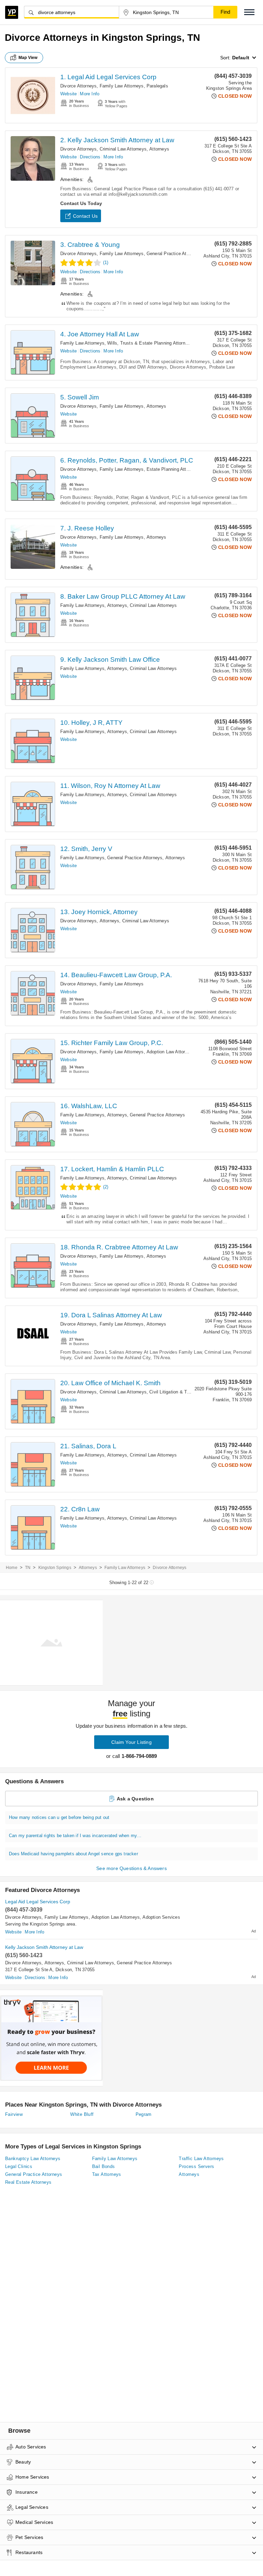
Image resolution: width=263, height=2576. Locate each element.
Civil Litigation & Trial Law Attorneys (186, 1392)
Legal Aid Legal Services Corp (38, 1902)
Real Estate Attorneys (28, 2182)
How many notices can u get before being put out (59, 1817)
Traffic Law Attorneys (201, 2159)
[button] (249, 12)
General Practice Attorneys (174, 254)
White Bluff (82, 2114)
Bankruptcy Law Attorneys (33, 2159)
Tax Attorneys (107, 2174)
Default (241, 58)
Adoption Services (161, 1917)
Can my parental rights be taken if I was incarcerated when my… (75, 1836)
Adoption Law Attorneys (171, 1052)
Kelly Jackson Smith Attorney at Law (44, 1947)
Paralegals (157, 86)
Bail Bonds (104, 2166)
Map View (28, 58)
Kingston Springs (55, 1568)
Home (12, 1568)
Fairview (14, 2114)
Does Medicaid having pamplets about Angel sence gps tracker (73, 1854)
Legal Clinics (19, 2166)
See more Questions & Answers (131, 1868)
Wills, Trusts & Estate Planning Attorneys (150, 343)
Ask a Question (135, 1799)
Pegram (144, 2114)
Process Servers (196, 2166)
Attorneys (159, 149)
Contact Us (85, 216)
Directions (90, 157)
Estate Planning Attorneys (173, 469)
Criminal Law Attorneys (123, 149)
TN (28, 1568)
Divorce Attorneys (78, 86)
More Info (90, 94)
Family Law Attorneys (122, 86)
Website (68, 94)
